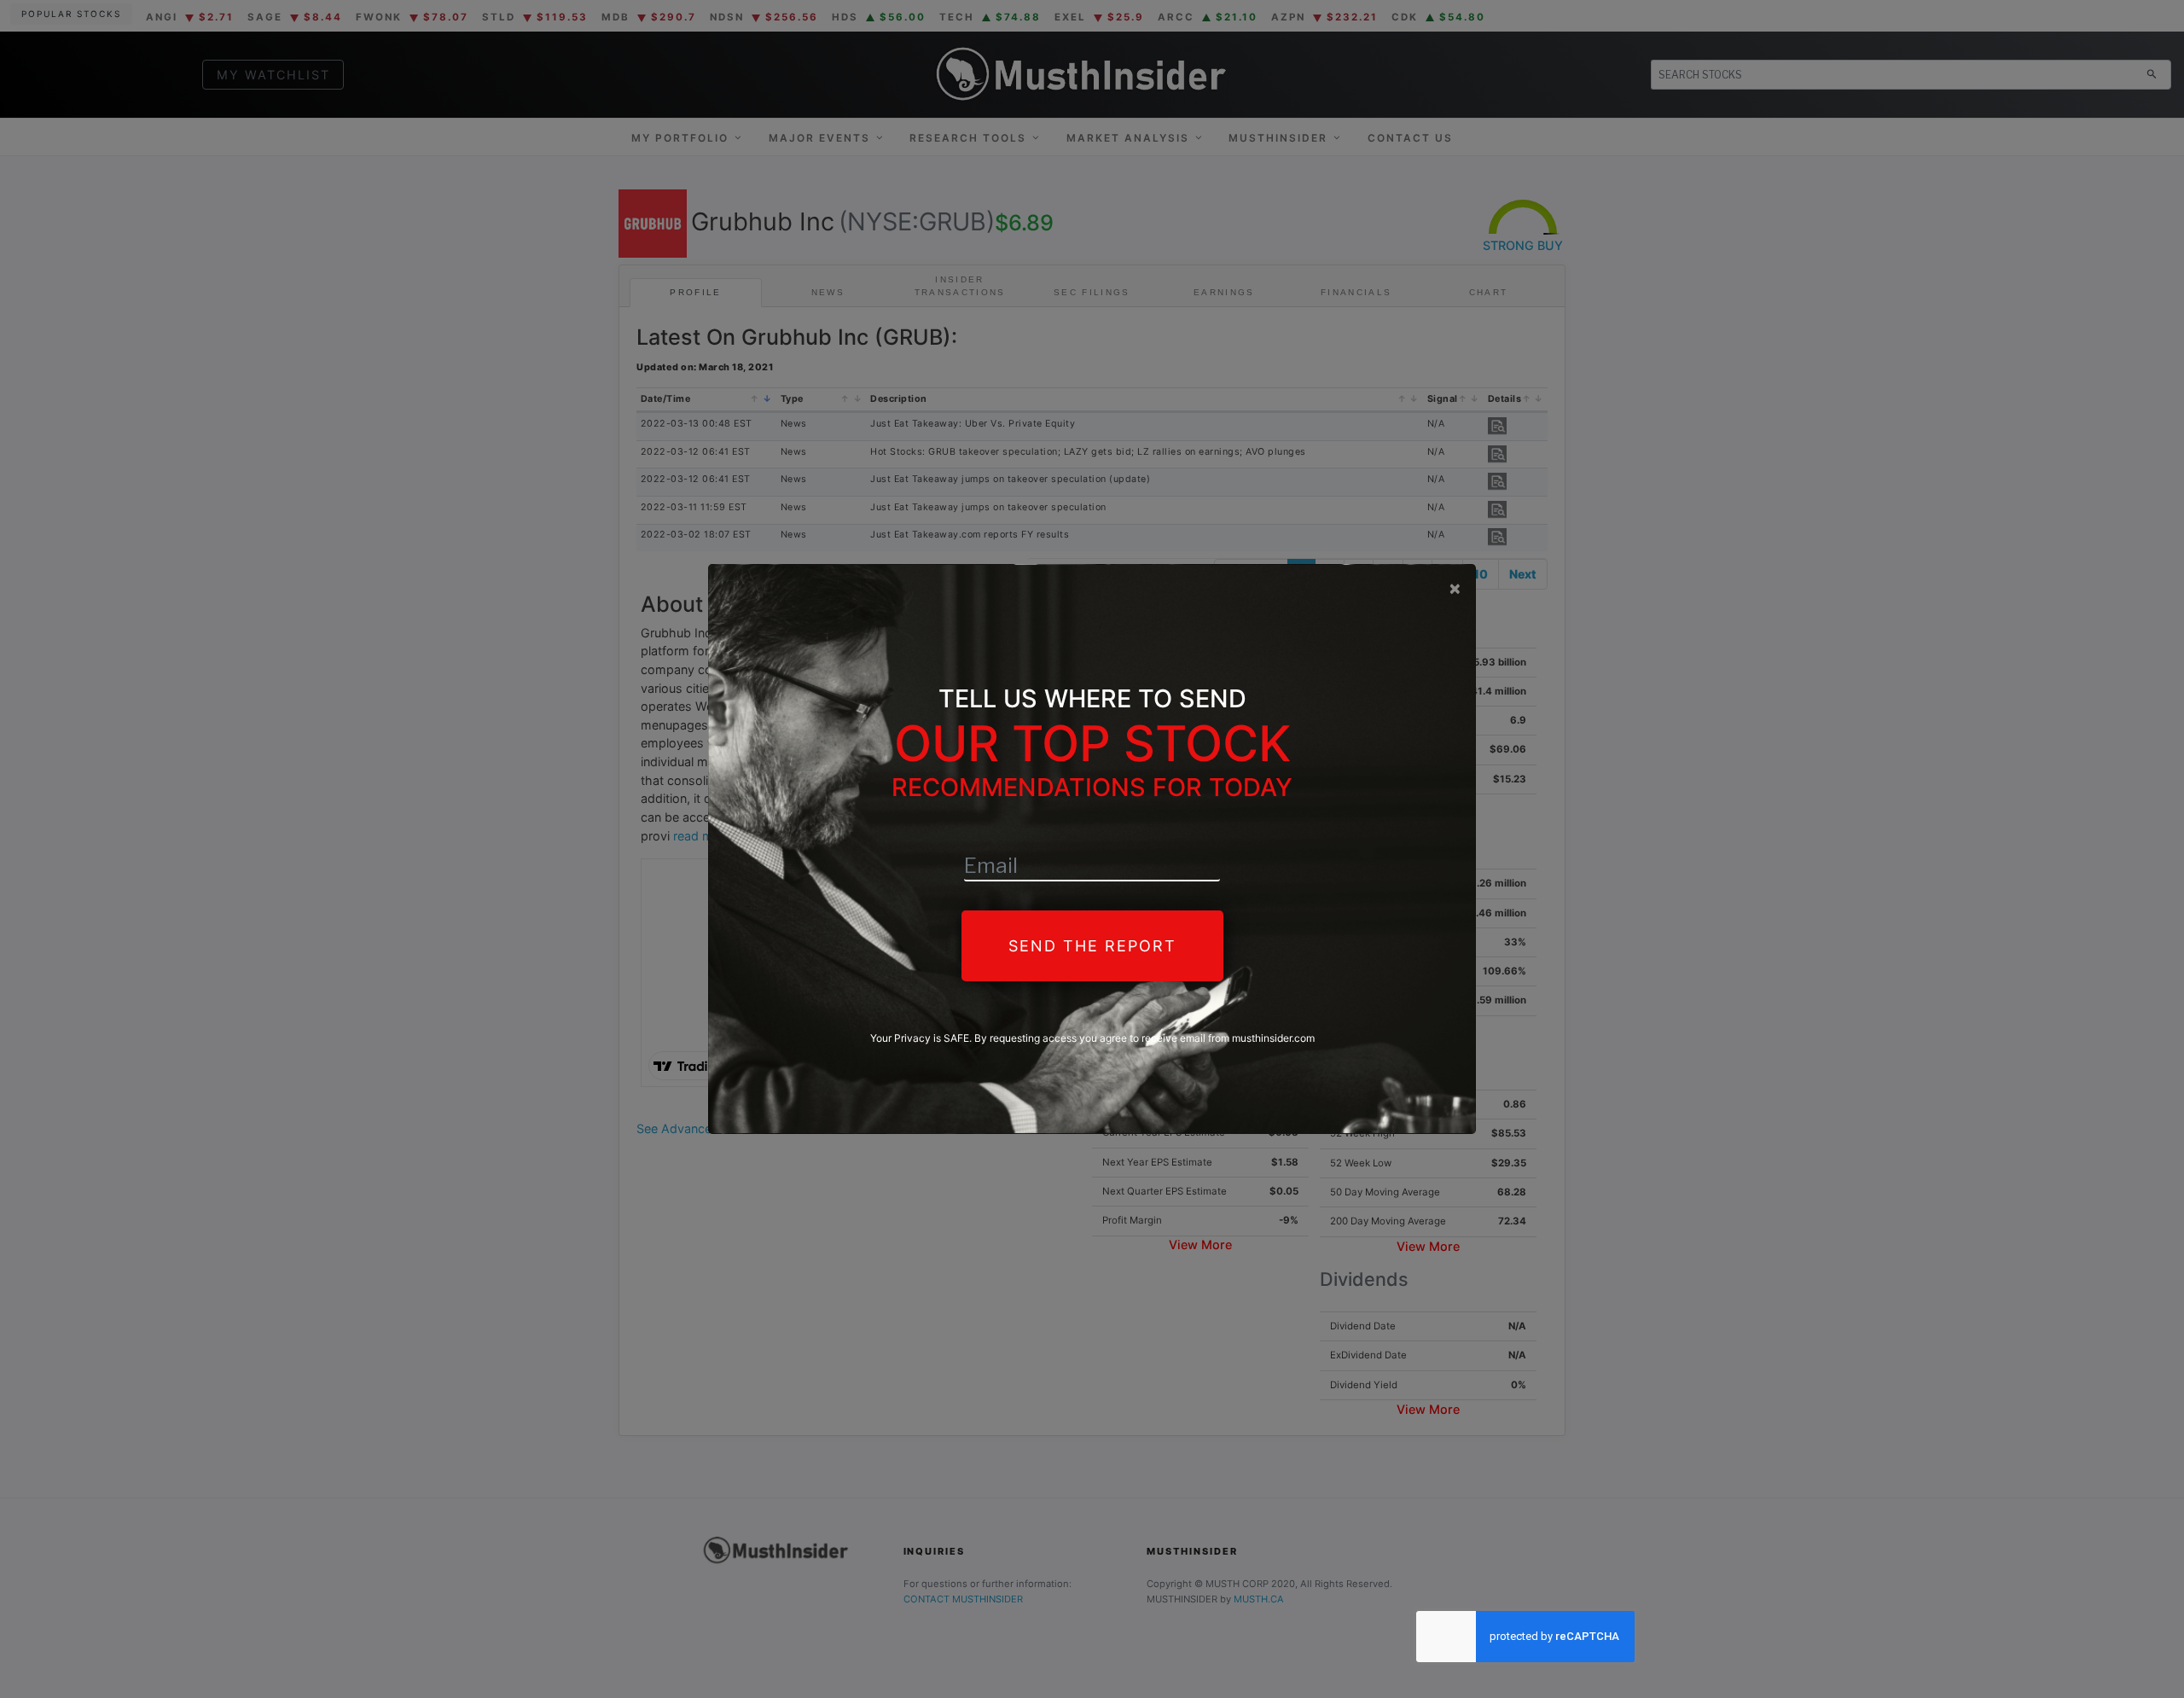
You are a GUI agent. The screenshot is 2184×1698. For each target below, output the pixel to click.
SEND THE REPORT (1092, 946)
